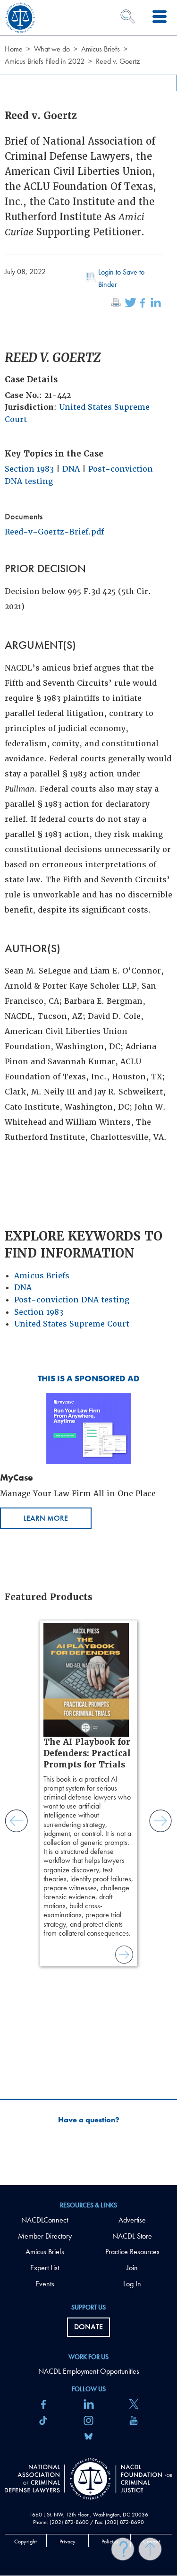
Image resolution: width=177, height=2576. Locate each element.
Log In (132, 2284)
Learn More (46, 1518)
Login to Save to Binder (121, 278)
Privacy (67, 2542)
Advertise (132, 2220)
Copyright (25, 2542)
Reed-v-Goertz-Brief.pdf (54, 532)
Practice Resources (132, 2252)
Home (14, 49)
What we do (52, 49)
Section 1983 (29, 469)
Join (132, 2268)
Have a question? (89, 2120)
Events (45, 2284)
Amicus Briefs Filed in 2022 (45, 61)
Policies (110, 2542)
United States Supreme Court (72, 1324)
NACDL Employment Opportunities (89, 2371)
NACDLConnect (45, 2220)
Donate (88, 2327)
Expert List (45, 2268)
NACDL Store (132, 2236)
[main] (88, 1093)
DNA (71, 469)
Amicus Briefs (101, 49)
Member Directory (45, 2236)
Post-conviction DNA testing (72, 1300)
